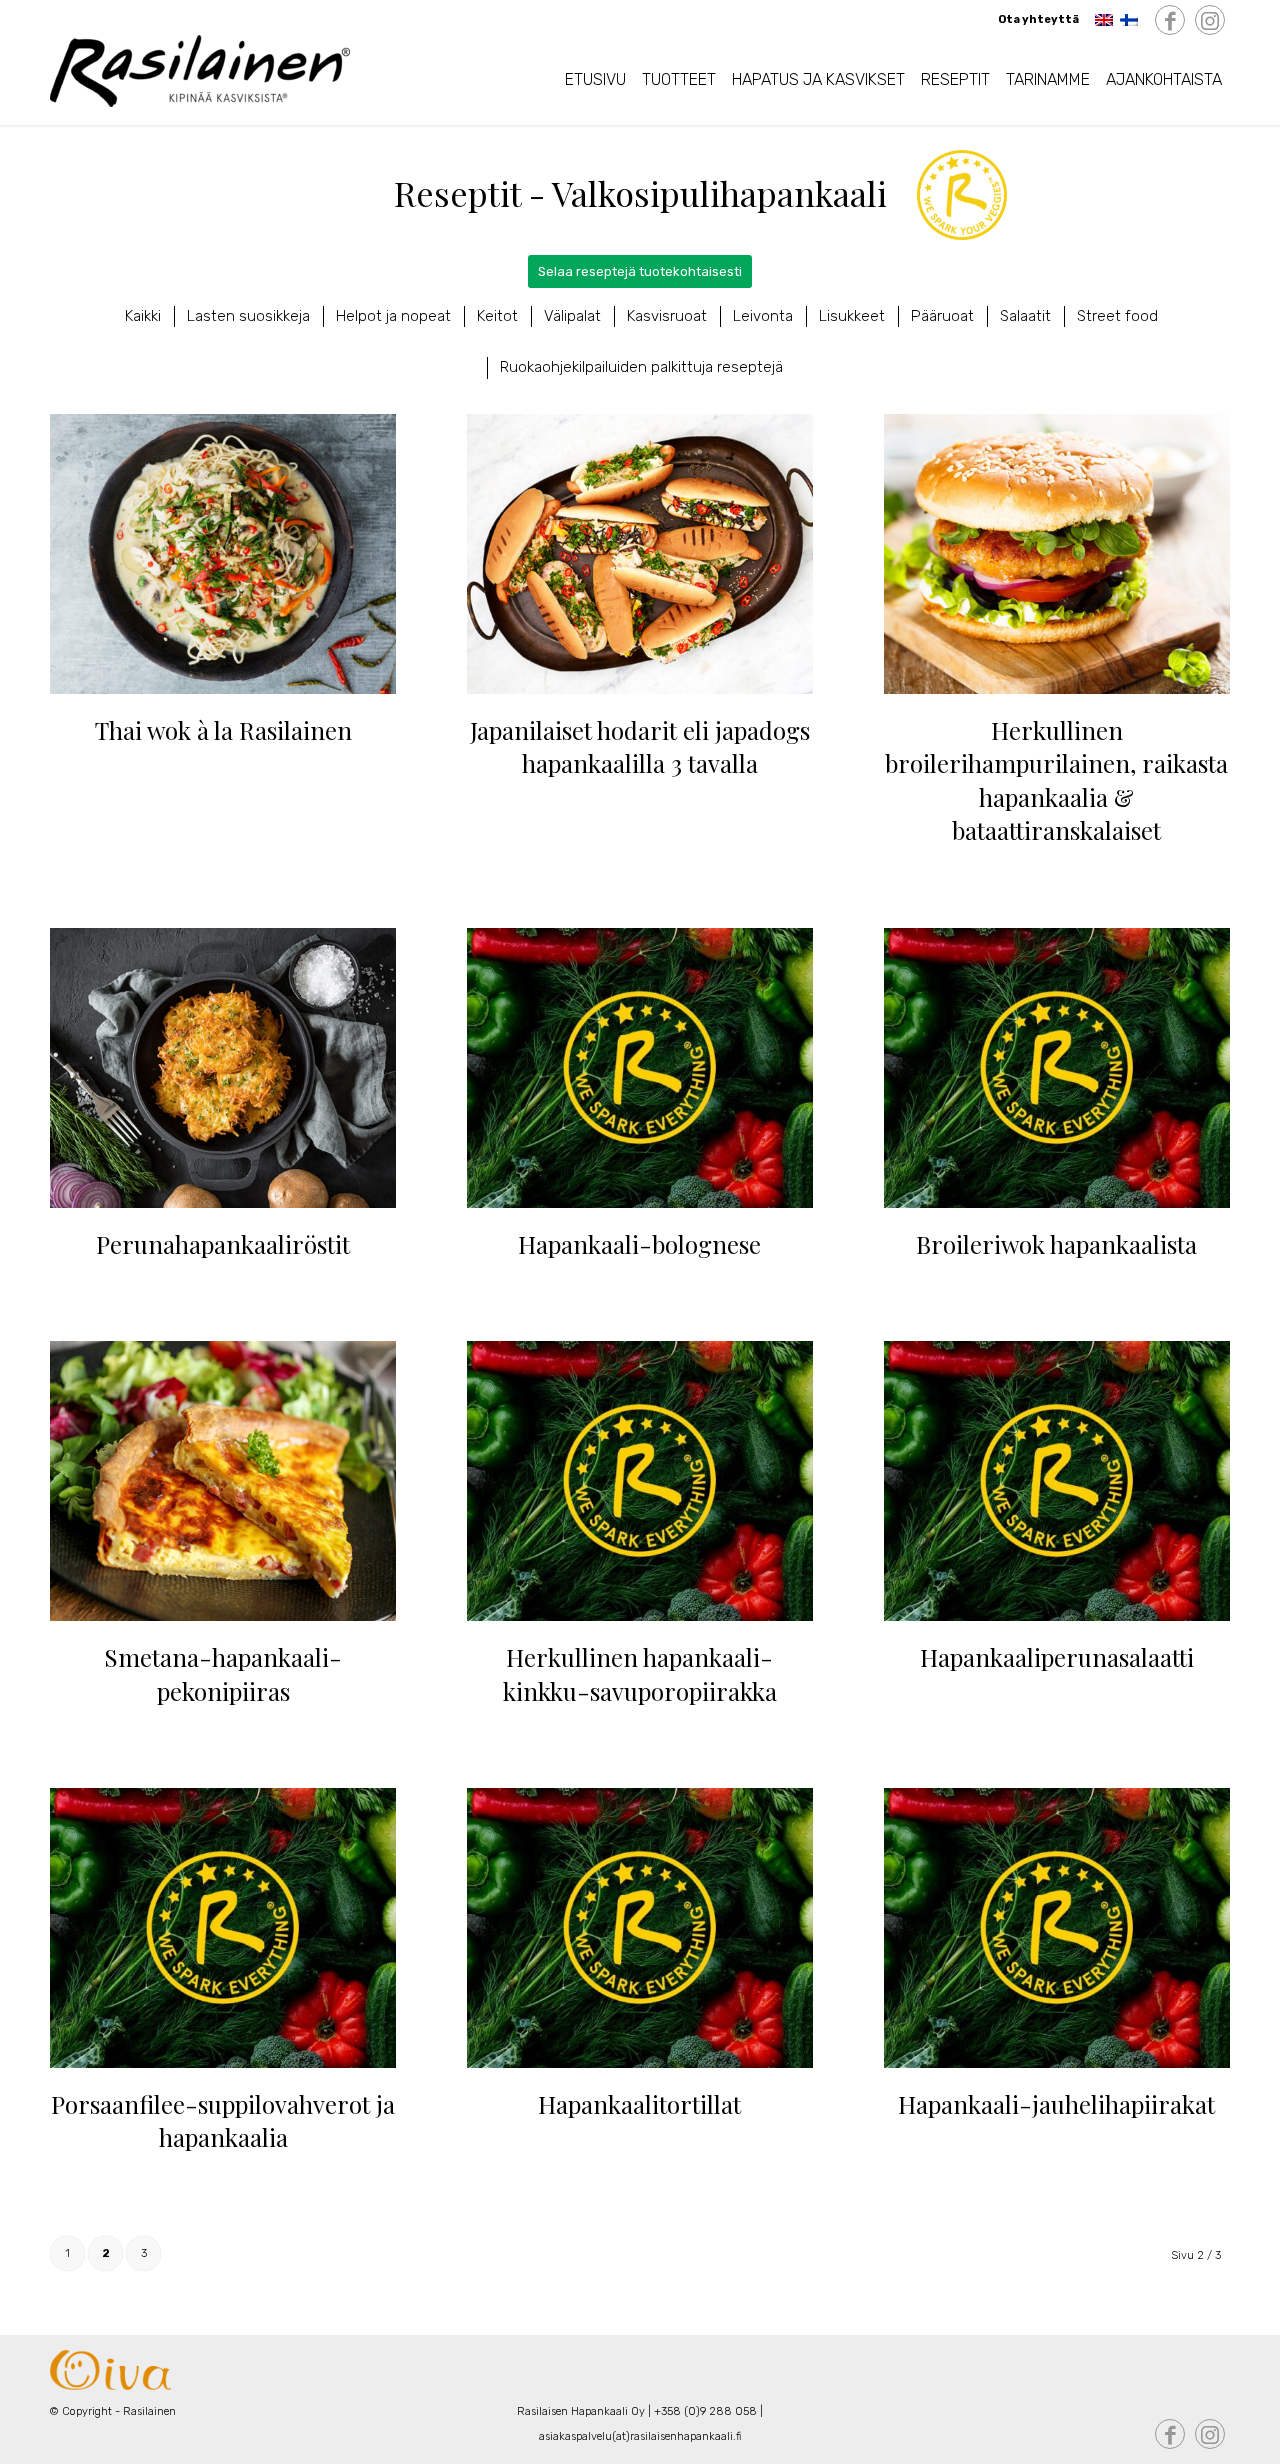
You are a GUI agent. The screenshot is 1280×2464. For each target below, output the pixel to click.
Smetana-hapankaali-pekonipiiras (223, 1674)
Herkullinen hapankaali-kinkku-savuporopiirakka (640, 1674)
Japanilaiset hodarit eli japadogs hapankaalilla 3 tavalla (640, 747)
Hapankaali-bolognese (639, 1244)
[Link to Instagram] (1210, 21)
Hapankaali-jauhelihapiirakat (1056, 2104)
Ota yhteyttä (1038, 19)
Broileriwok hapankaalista (1056, 1244)
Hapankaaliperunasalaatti (1057, 1657)
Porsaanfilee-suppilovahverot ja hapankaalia (223, 2121)
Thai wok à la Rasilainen (223, 730)
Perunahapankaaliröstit (223, 1244)
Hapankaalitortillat (639, 2104)
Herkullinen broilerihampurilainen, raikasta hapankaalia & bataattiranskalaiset (1056, 780)
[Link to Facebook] (1170, 21)
